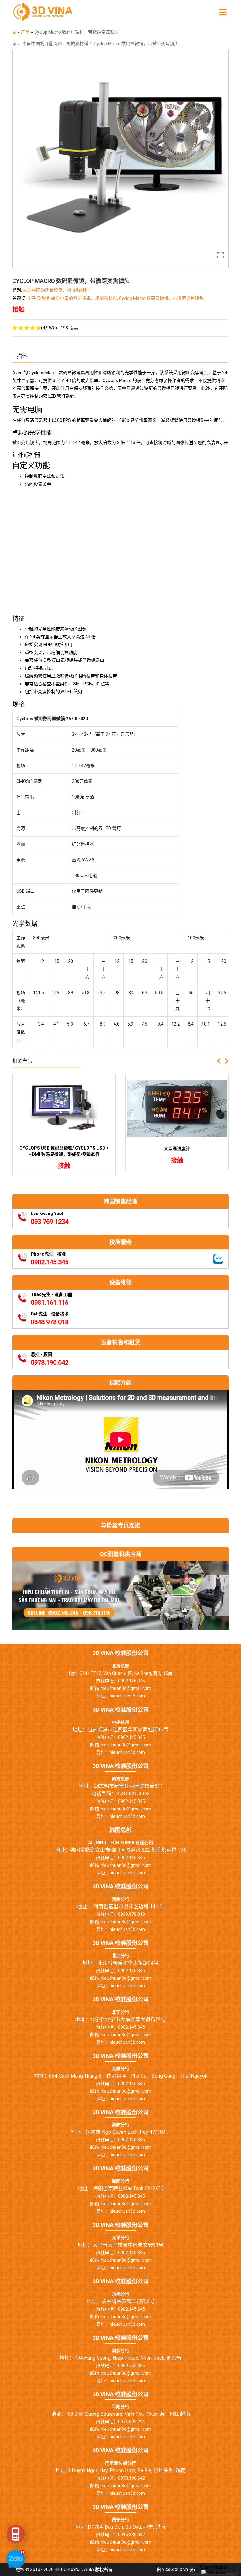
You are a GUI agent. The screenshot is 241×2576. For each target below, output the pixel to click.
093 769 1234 (50, 1222)
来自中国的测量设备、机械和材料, (85, 298)
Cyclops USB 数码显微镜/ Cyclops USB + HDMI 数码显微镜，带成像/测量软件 (64, 1151)
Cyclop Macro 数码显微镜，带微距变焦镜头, (162, 298)
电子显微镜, (39, 298)
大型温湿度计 (177, 1149)
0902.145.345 (50, 1262)
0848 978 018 (50, 1322)
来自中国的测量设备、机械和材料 (55, 44)
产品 (26, 32)
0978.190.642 (50, 1362)
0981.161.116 (50, 1303)
